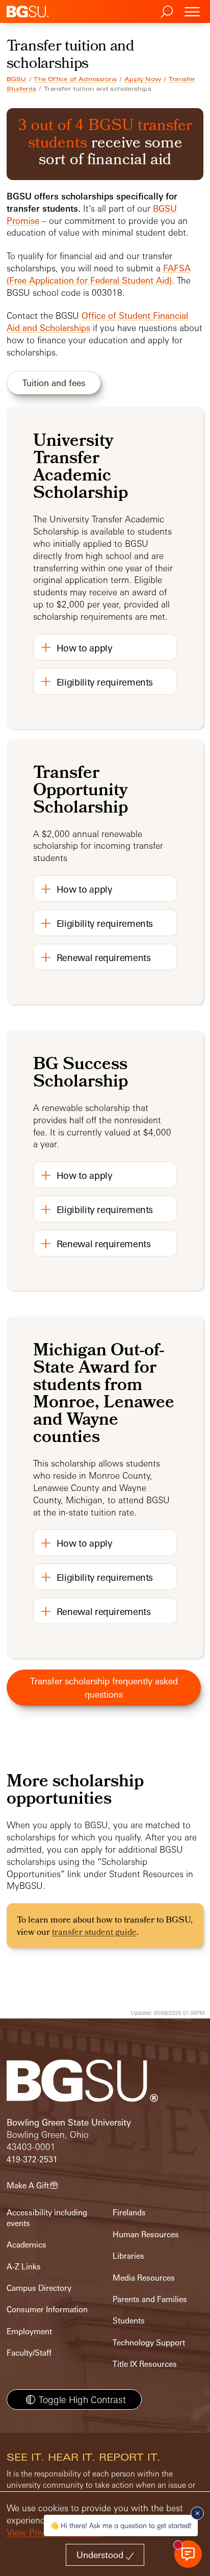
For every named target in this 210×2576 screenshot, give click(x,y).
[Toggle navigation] (192, 11)
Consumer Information (47, 2309)
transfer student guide (94, 1933)
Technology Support (149, 2343)
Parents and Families (150, 2299)
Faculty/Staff (29, 2353)
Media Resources (144, 2278)
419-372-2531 (32, 2160)
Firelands (129, 2213)
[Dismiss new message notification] (197, 2513)
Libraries (128, 2256)
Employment (29, 2331)
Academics (27, 2245)
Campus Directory (39, 2288)
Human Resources (146, 2234)
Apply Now (143, 79)
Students (129, 2321)
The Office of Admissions (75, 79)
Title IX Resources (145, 2364)
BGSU (17, 79)
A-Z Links (24, 2267)
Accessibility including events (47, 2218)
